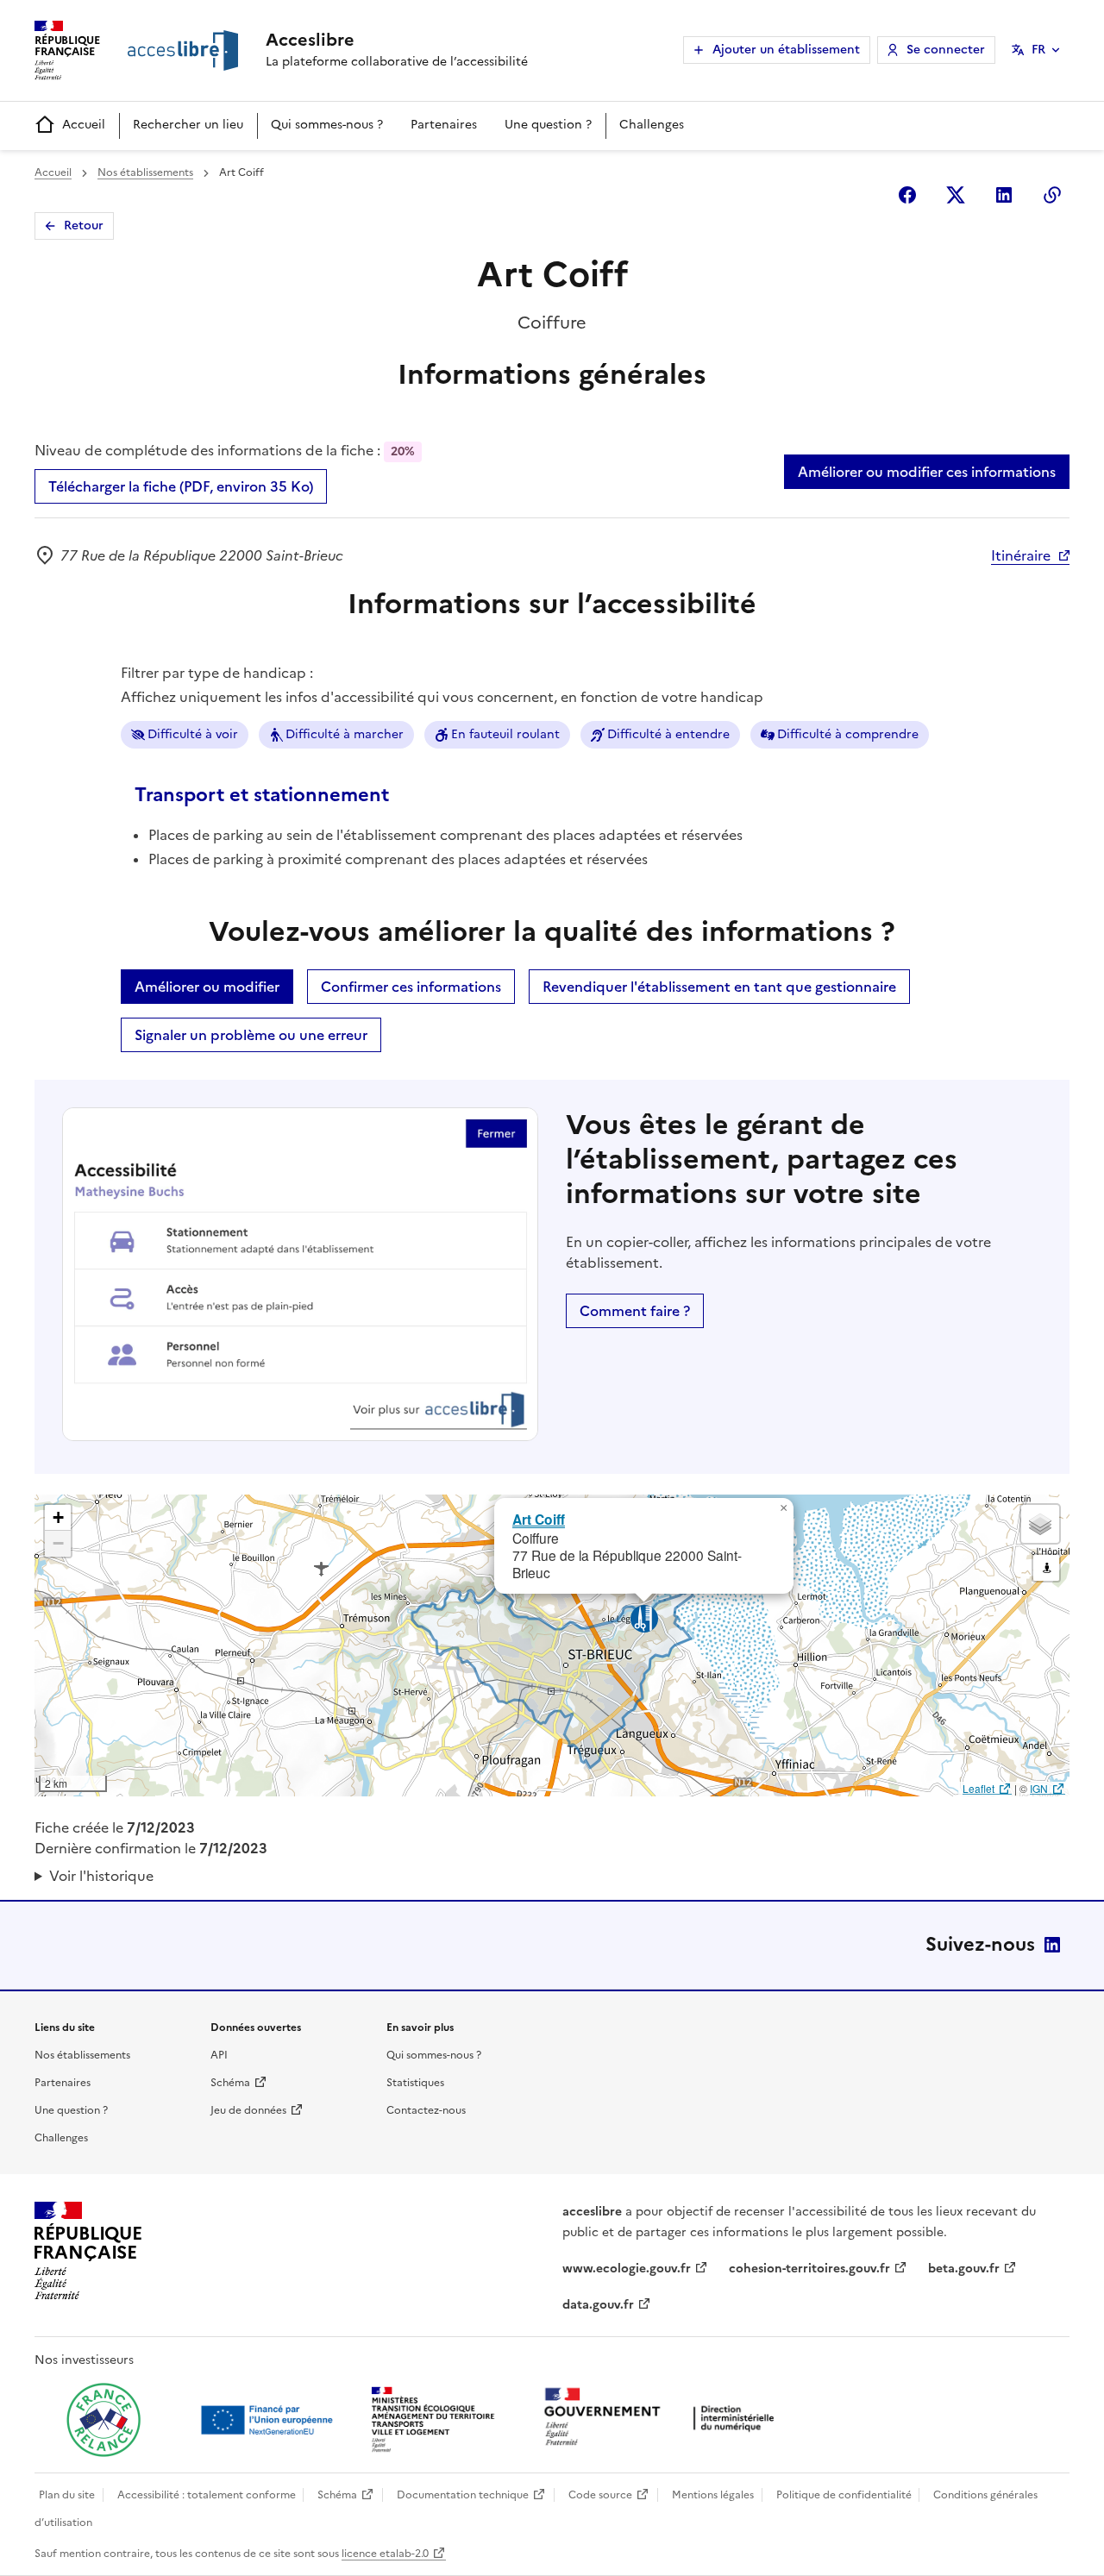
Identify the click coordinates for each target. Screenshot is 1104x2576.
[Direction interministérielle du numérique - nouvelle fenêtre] (663, 2419)
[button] (783, 1508)
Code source (600, 2495)
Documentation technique (463, 2495)
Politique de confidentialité (844, 2495)
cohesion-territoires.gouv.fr (809, 2269)
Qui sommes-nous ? (327, 125)
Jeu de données (248, 2110)
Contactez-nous (426, 2110)
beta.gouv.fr (964, 2269)
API (219, 2055)
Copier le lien (1052, 195)
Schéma (230, 2083)
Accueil (84, 125)
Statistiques (415, 2083)
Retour (84, 226)
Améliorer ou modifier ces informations (927, 472)
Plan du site (67, 2495)
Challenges (652, 125)
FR (1038, 50)
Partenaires (444, 125)
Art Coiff (539, 1519)
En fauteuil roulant (505, 734)
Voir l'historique (101, 1876)
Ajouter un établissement (786, 50)
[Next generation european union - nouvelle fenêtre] (269, 2420)
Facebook (907, 195)
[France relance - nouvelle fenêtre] (103, 2420)
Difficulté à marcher (345, 734)
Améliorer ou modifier (207, 987)
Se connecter (946, 50)
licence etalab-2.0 (385, 2554)
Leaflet (979, 1788)
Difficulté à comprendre (848, 734)
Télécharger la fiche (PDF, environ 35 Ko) (181, 486)
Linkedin (1004, 195)
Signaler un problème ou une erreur (251, 1035)
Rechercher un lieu (188, 125)
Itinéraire (1021, 555)
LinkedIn (1052, 1945)
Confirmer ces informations (411, 987)
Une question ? (548, 125)
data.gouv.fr (598, 2305)
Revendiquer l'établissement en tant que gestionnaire (719, 987)
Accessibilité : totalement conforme (207, 2495)
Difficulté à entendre (668, 734)
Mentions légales (713, 2495)
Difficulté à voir (193, 734)
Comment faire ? (635, 1311)
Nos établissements (145, 172)
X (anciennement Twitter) (956, 195)
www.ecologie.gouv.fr (627, 2269)
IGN (1039, 1788)
